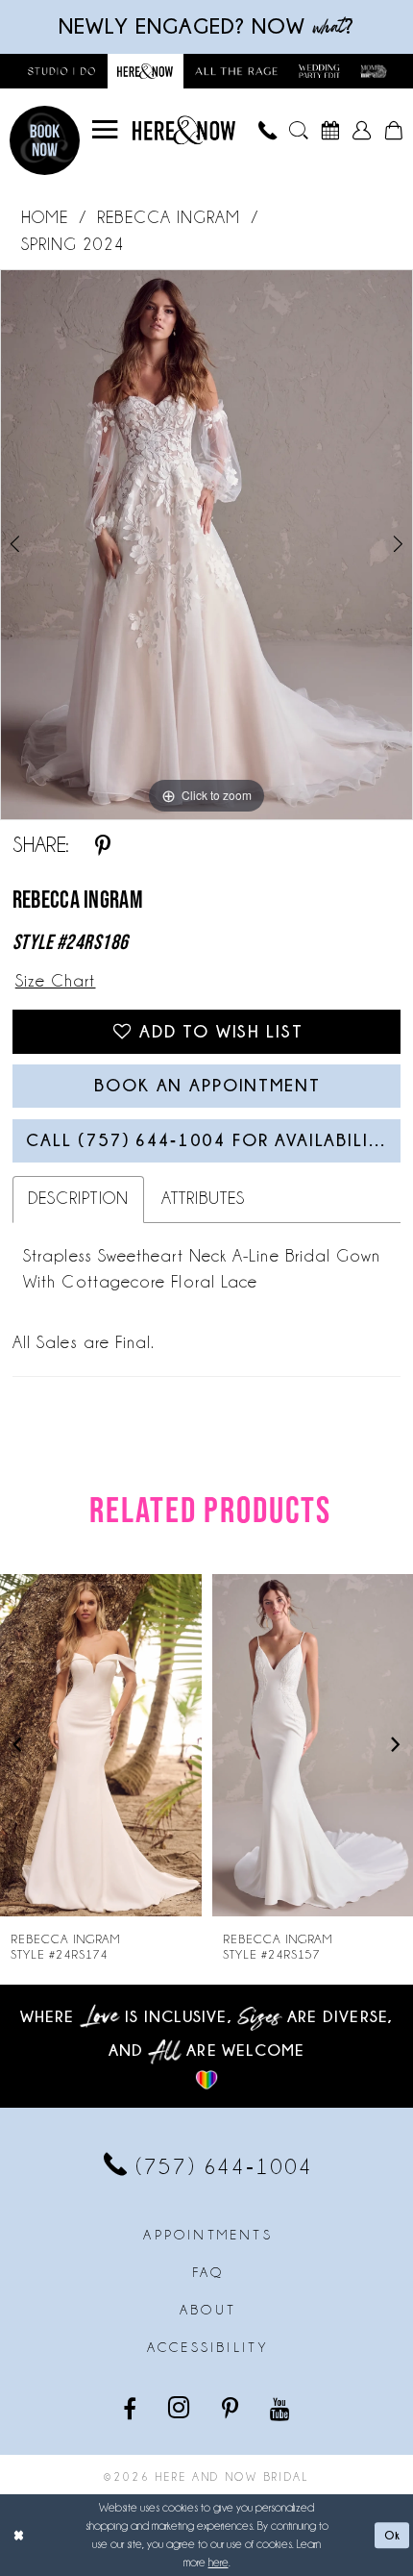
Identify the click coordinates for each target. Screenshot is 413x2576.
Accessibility (208, 2347)
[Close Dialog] (19, 2536)
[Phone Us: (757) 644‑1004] (267, 131)
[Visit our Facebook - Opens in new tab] (131, 2408)
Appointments (207, 2235)
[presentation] (101, 1745)
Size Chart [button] (56, 981)
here (219, 2562)
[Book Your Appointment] (330, 131)
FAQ (208, 2272)
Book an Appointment (207, 1085)
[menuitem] (105, 130)
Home (45, 218)
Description (78, 1199)
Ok (393, 2535)
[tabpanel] (206, 545)
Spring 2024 (73, 245)
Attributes (204, 1199)
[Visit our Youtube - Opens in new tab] (281, 2408)
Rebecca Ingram (169, 218)
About (208, 2310)
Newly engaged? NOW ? (207, 25)
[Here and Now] (184, 131)
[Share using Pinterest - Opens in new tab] (103, 846)
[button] (105, 130)
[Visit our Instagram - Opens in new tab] (181, 2408)
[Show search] (298, 131)
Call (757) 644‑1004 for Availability (209, 1140)
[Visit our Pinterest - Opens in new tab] (231, 2408)
